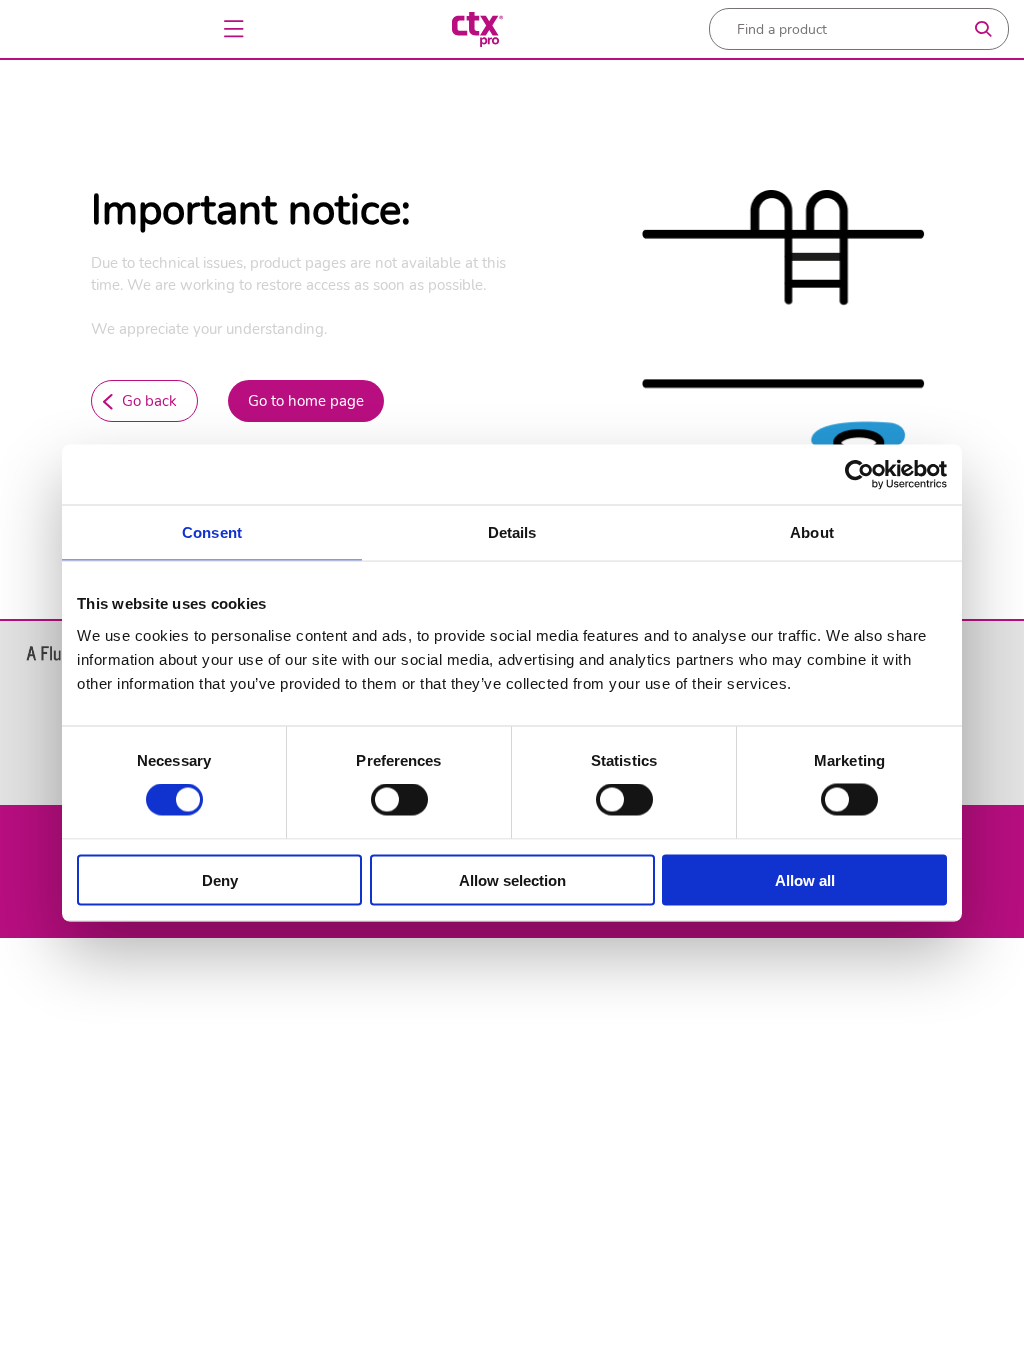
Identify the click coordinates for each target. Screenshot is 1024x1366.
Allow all (805, 879)
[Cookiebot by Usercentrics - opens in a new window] (859, 475)
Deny (220, 879)
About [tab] (812, 532)
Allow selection (512, 879)
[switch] (399, 800)
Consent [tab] (212, 532)
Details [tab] (512, 532)
